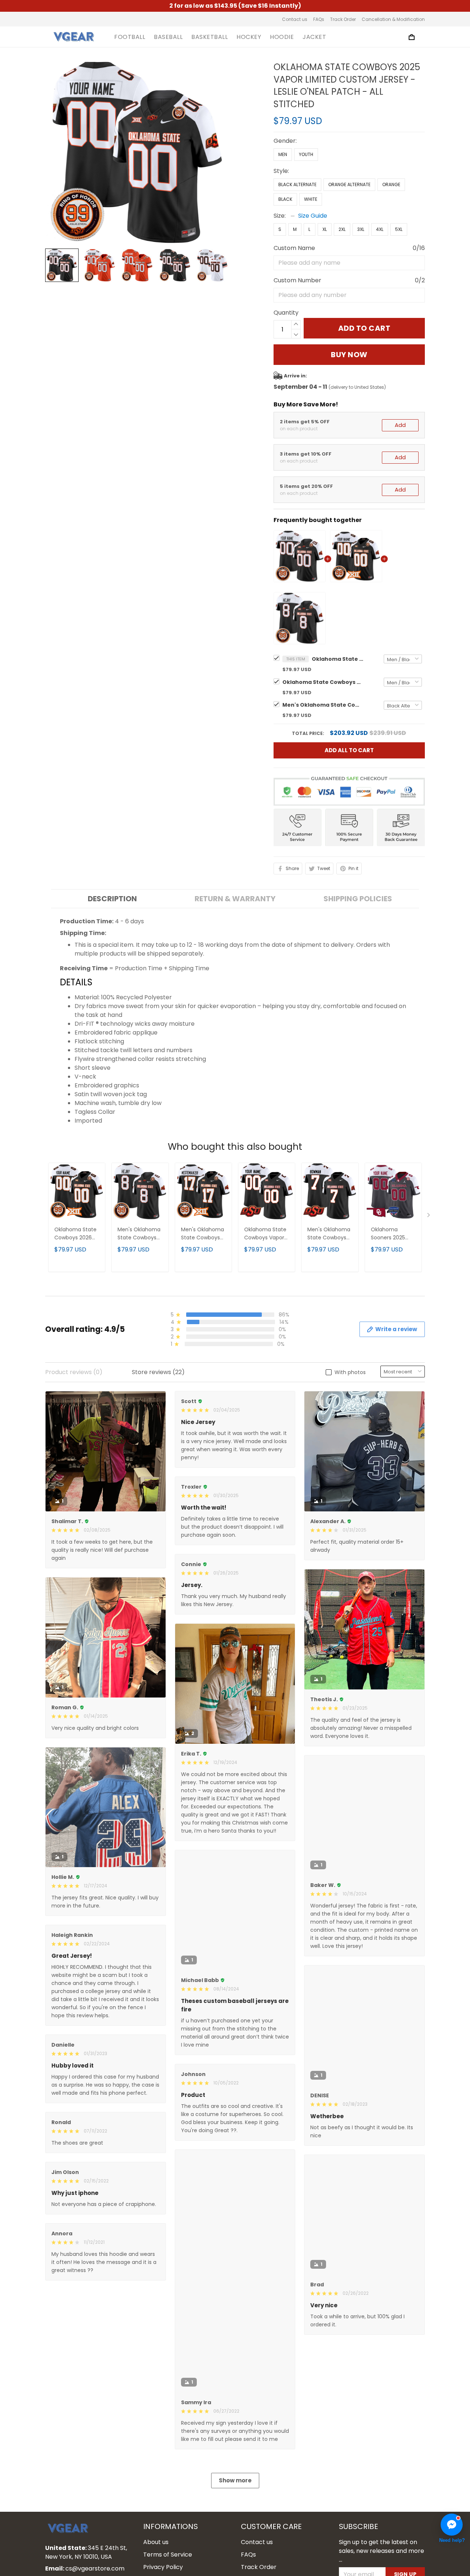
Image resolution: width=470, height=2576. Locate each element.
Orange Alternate (349, 184)
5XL (399, 229)
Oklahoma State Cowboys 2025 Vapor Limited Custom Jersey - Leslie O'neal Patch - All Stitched (337, 659)
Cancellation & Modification (393, 19)
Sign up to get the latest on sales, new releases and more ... (382, 2551)
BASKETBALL (209, 37)
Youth (306, 154)
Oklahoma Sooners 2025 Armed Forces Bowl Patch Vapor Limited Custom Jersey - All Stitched (393, 1234)
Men (283, 154)
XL (325, 229)
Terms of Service (168, 2555)
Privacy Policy (163, 2567)
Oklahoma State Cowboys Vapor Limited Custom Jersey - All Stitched (265, 1234)
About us (156, 2542)
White (311, 199)
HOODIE (282, 37)
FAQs (319, 19)
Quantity (286, 313)
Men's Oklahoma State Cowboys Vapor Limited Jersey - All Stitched (329, 1234)
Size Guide (313, 216)
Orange (391, 184)
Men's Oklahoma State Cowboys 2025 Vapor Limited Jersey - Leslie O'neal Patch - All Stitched (323, 705)
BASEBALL (168, 37)
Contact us (295, 19)
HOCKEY (249, 37)
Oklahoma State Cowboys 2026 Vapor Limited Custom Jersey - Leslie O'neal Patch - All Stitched (323, 682)
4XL (380, 229)
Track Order (343, 19)
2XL (342, 229)
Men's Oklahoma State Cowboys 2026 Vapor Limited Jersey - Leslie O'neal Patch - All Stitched (203, 1234)
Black (285, 199)
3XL (361, 229)
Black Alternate (297, 184)
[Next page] (429, 1217)
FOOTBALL (130, 37)
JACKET (314, 37)
